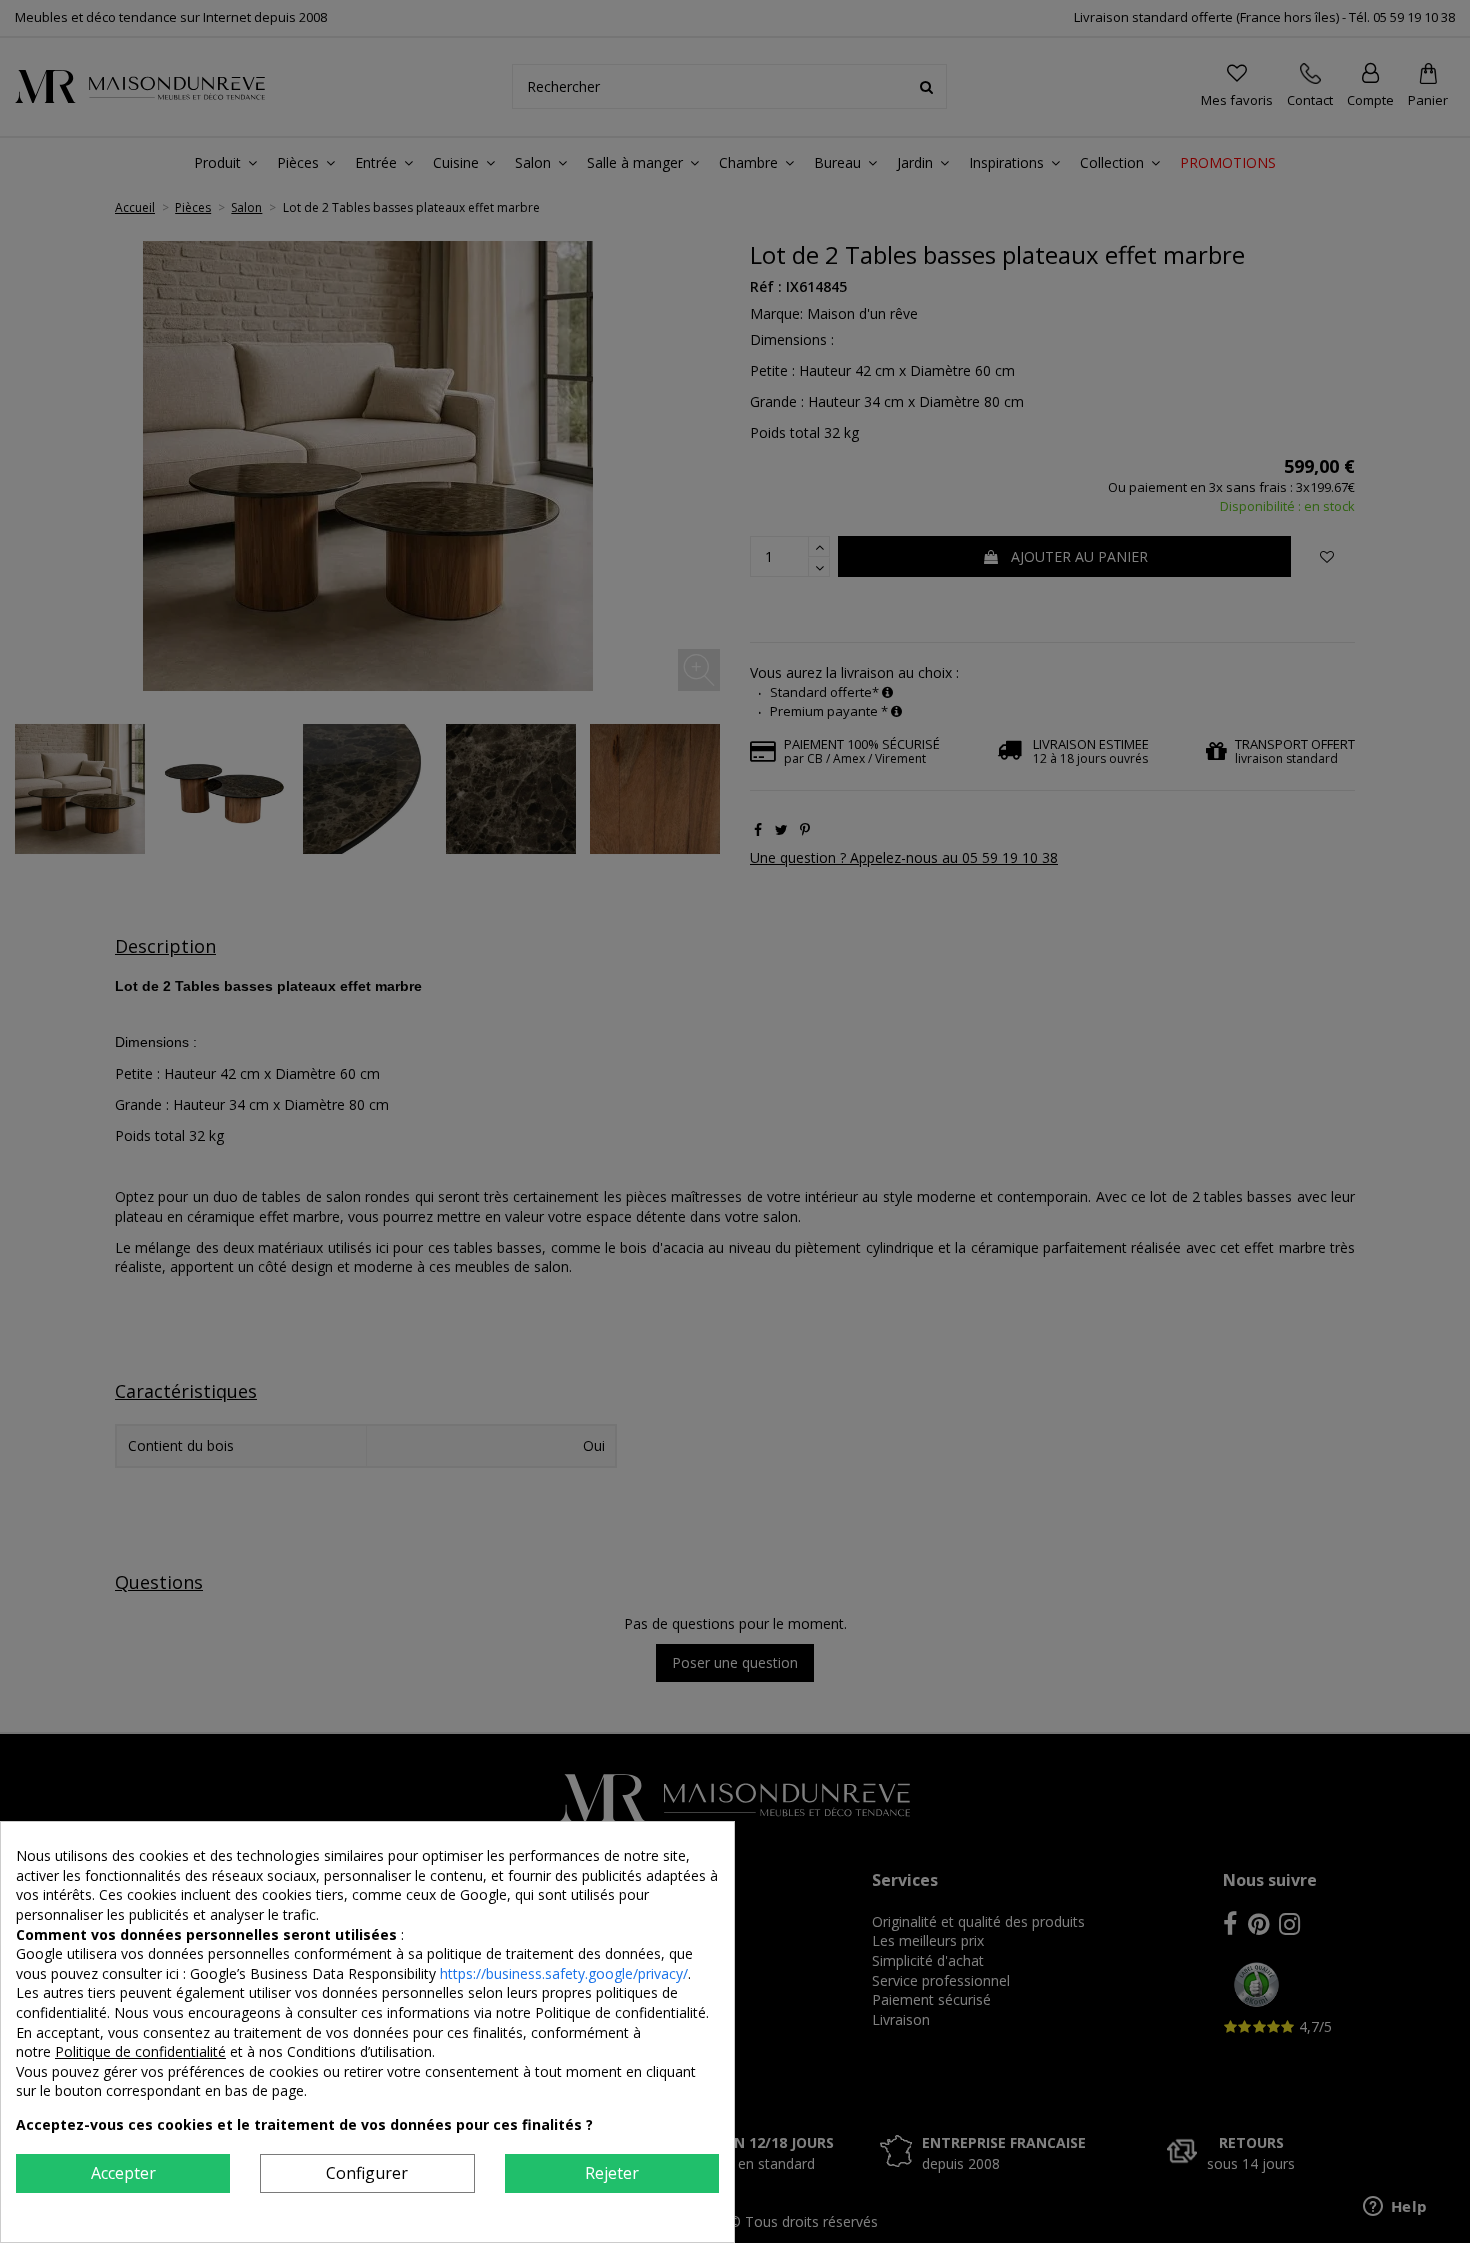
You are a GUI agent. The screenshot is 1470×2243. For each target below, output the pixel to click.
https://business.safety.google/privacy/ (564, 1973)
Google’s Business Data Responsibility (315, 1973)
